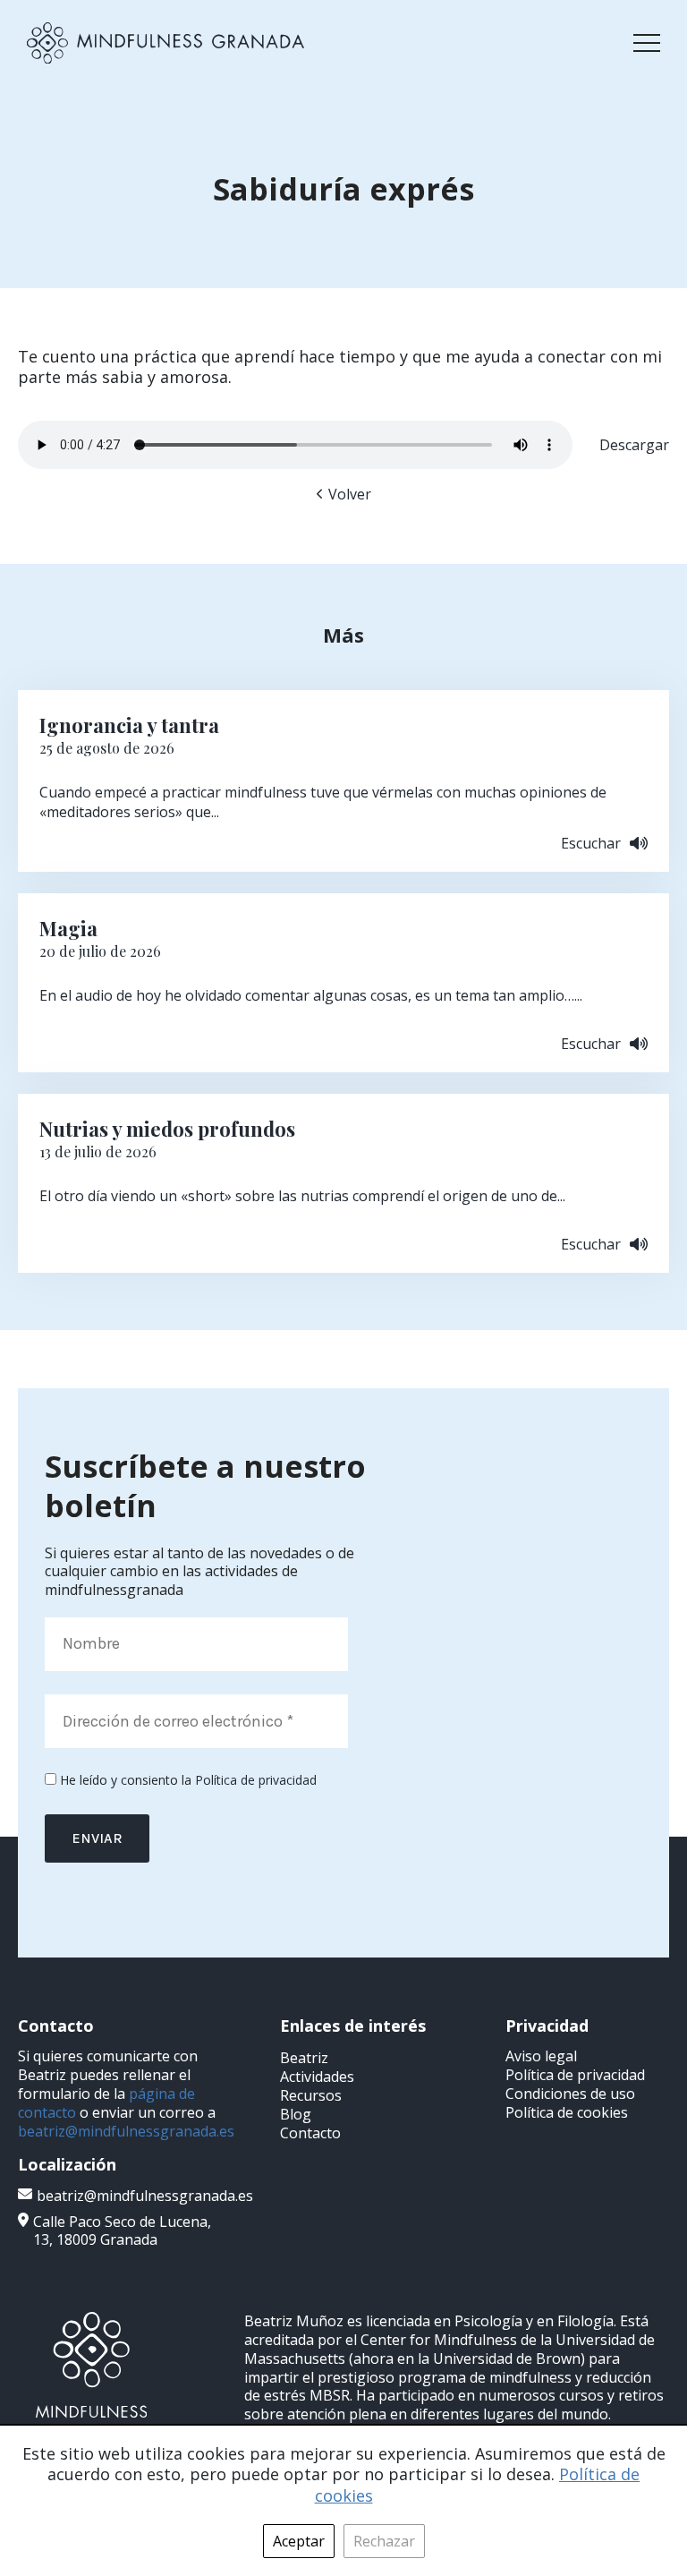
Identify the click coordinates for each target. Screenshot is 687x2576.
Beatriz (304, 2058)
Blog (296, 2114)
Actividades (317, 2077)
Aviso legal (541, 2056)
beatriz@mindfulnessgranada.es (126, 2131)
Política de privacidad (256, 1780)
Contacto (310, 2133)
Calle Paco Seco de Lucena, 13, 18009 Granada (122, 2231)
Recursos (311, 2095)
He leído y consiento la (187, 1780)
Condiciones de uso (570, 2094)
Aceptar (299, 2541)
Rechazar (384, 2541)
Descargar (634, 445)
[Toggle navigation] (647, 43)
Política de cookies (567, 2112)
